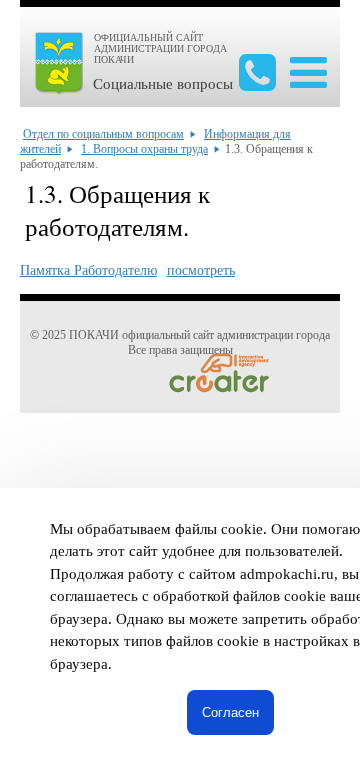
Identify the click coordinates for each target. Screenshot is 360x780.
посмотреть (201, 270)
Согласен (230, 712)
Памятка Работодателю (88, 270)
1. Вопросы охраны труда (144, 149)
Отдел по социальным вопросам (103, 134)
